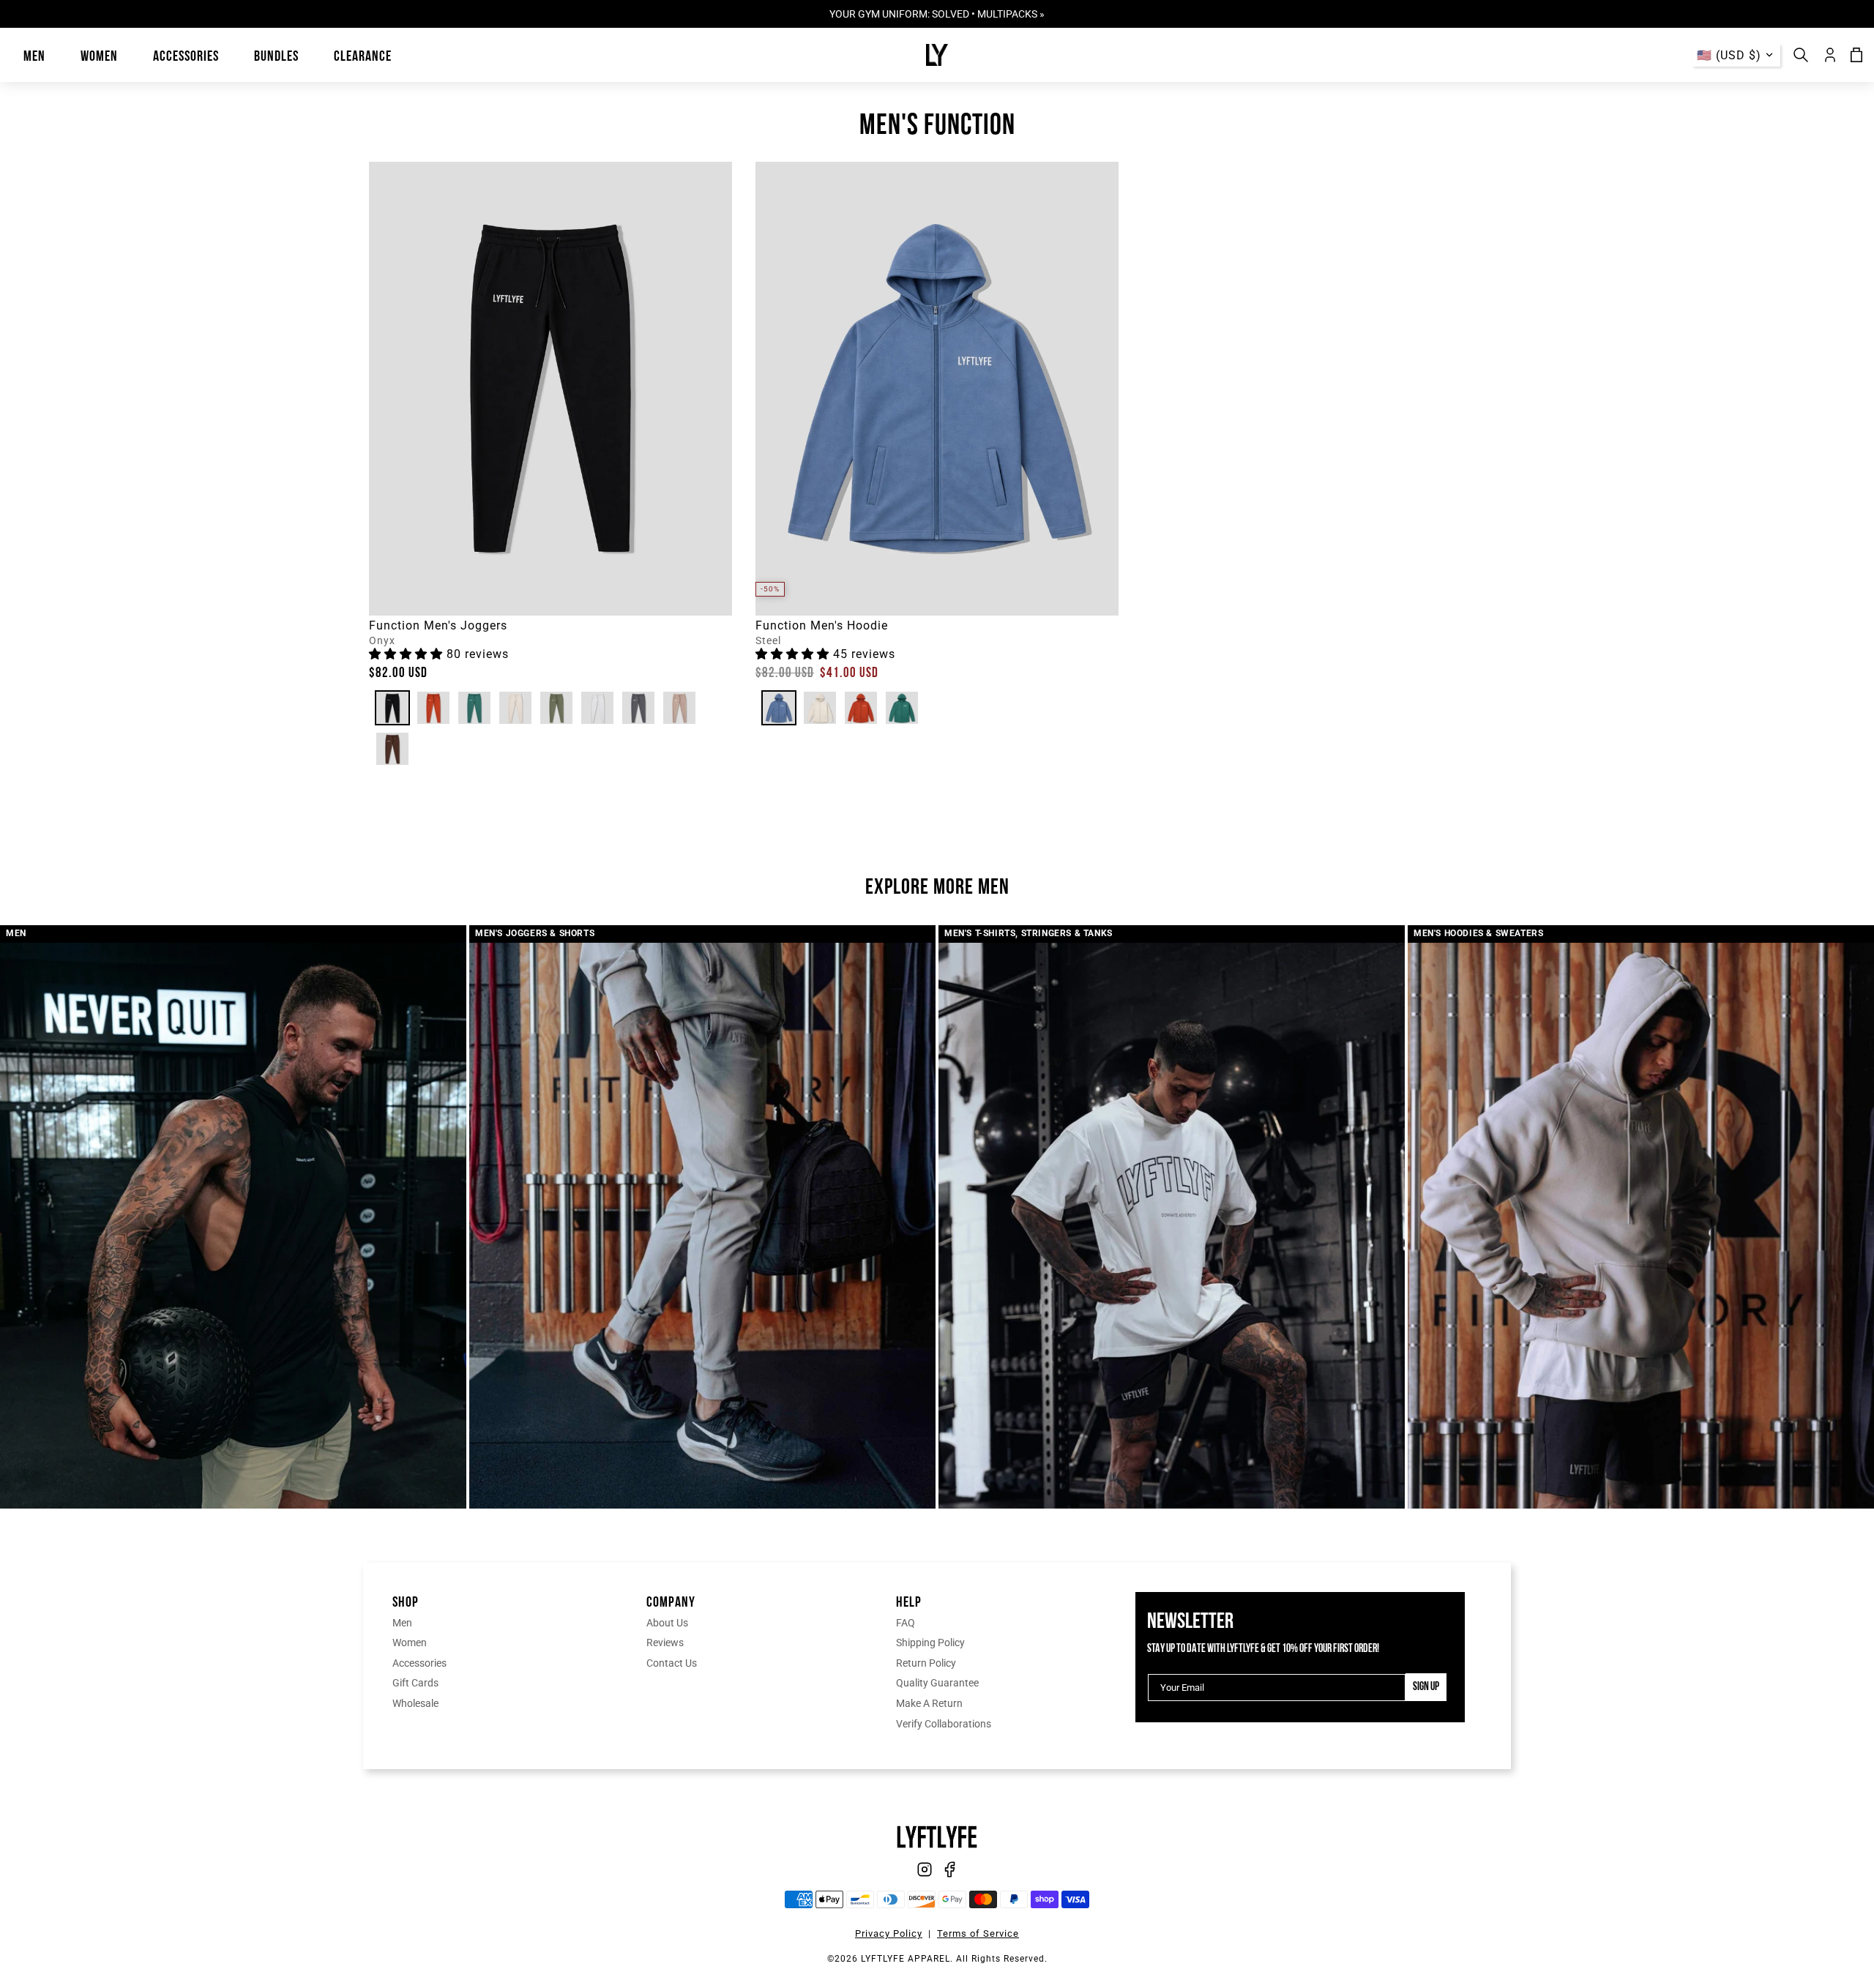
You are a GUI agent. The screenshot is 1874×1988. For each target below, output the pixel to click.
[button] (408, 654)
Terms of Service (978, 1933)
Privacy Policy (889, 1933)
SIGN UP (1426, 1687)
